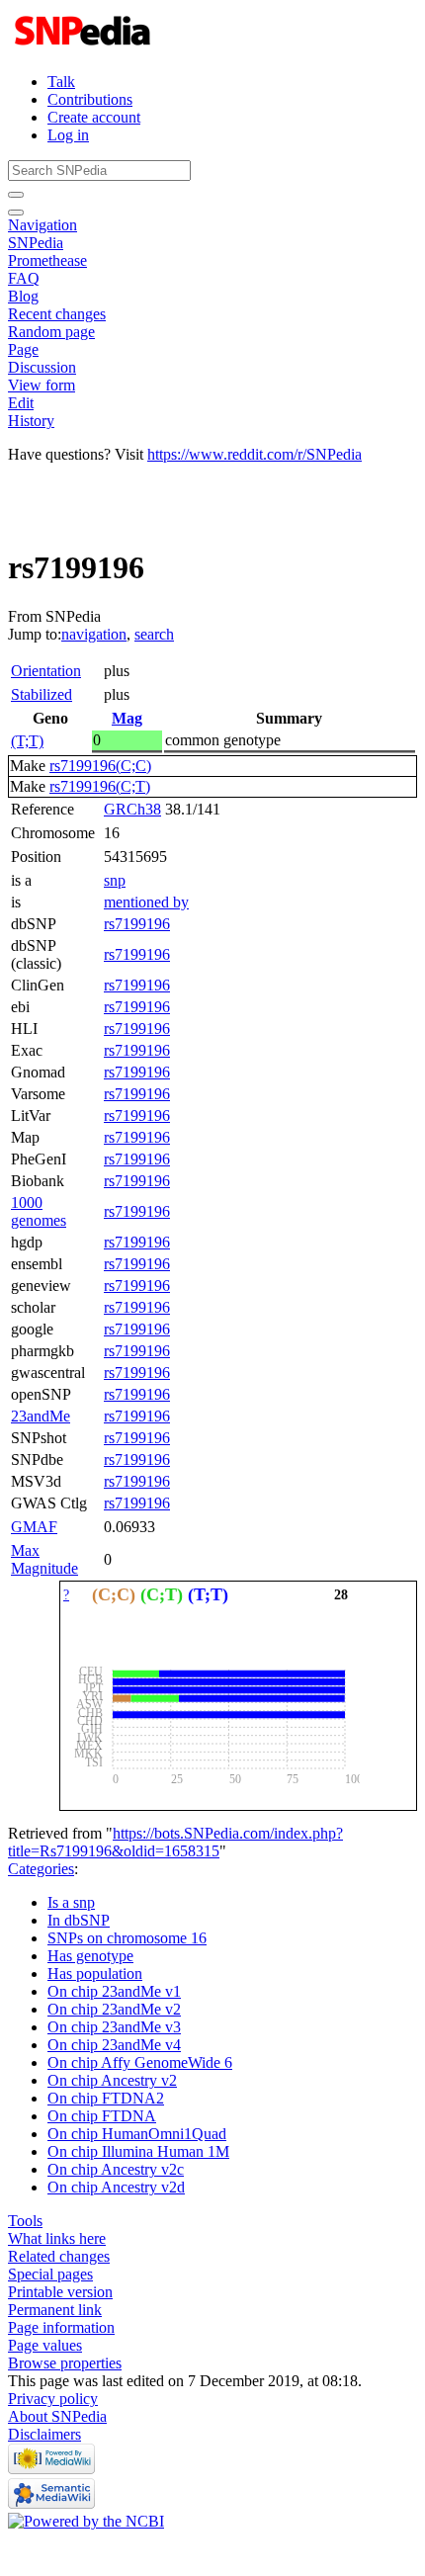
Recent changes (57, 314)
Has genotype (90, 1956)
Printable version (60, 2292)
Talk (61, 82)
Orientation (46, 671)
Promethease (47, 260)
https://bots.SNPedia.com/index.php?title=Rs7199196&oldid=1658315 (175, 1842)
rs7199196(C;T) (100, 786)
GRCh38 (132, 809)
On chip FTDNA (102, 2116)
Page (23, 349)
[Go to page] (16, 195)
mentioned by (146, 902)
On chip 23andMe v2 (114, 2009)
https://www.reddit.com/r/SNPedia (255, 454)
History (31, 421)
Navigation (42, 225)
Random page (51, 332)
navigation (94, 634)
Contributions (90, 99)
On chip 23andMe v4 (114, 2045)
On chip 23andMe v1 (114, 1991)
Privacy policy (53, 2399)
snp (115, 880)
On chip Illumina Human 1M (138, 2151)
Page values (45, 2345)
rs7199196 (137, 924)
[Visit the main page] (85, 48)
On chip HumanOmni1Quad (137, 2134)
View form (42, 385)
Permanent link (55, 2310)
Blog (23, 296)
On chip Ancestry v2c (116, 2169)
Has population (95, 1974)
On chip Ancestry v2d (116, 2187)
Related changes (59, 2256)
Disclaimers (44, 2434)
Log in (68, 135)
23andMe (41, 1416)
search (154, 634)
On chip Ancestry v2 (112, 2080)
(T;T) (27, 741)
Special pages (50, 2274)
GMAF (34, 1527)
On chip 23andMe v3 (114, 2027)
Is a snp (71, 1902)
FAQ (24, 278)
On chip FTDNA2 (106, 2098)
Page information (61, 2327)
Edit (21, 403)
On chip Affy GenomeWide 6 (140, 2062)
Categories (41, 1869)
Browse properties (65, 2363)
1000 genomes (39, 1211)
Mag (127, 718)
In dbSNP (79, 1920)
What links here (57, 2238)
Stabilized (42, 694)
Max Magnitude (44, 1559)
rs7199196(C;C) (100, 766)
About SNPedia (57, 2416)
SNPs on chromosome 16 (127, 1938)
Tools (25, 2221)
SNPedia (36, 243)
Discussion (42, 367)
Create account (94, 117)
